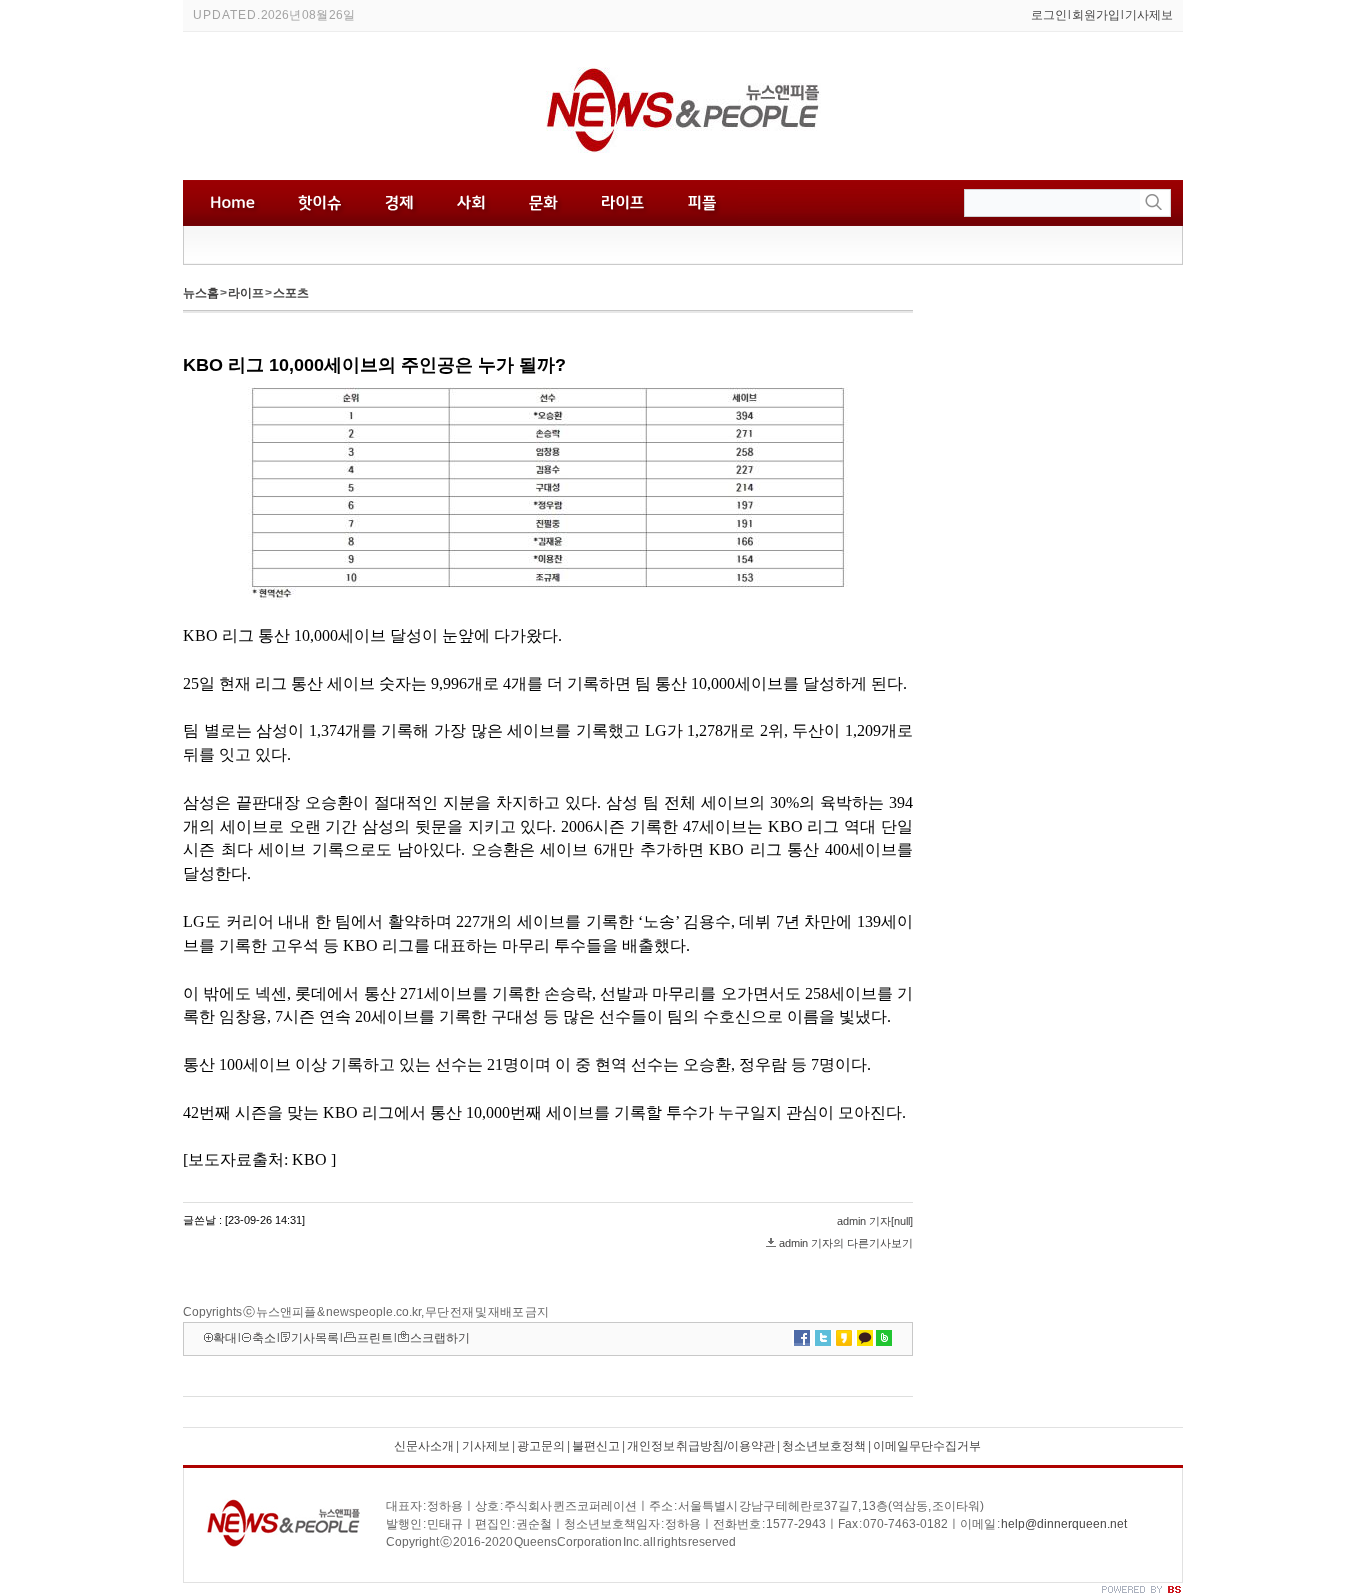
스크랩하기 (440, 1338)
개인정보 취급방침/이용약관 (701, 1446)
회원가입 (1096, 15)
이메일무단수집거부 (927, 1446)
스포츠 (291, 293)
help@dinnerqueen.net (1064, 1524)
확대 (225, 1338)
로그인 (1049, 15)
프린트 (375, 1338)
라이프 (246, 293)
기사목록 (315, 1338)
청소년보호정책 (824, 1446)
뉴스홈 (201, 293)
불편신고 (596, 1446)
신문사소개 (424, 1446)
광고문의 (540, 1446)
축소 (264, 1338)
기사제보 (1149, 15)
